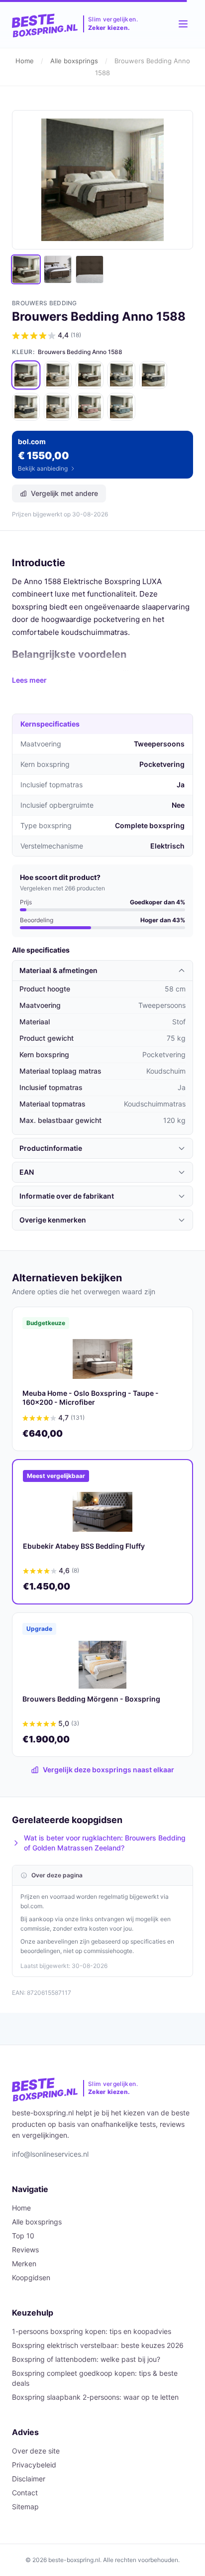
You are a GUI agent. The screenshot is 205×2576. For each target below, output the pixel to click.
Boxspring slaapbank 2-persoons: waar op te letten (95, 2397)
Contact (25, 2493)
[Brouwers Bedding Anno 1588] (26, 375)
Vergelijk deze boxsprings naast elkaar (108, 1770)
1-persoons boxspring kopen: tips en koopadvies (92, 2331)
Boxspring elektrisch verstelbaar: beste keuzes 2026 (98, 2345)
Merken (24, 2264)
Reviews (25, 2250)
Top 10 (23, 2236)
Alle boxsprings (74, 61)
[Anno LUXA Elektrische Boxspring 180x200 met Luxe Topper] (121, 407)
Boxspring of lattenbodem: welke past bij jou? (86, 2359)
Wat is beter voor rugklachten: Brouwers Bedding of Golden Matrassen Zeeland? (105, 1843)
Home (25, 61)
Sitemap (25, 2507)
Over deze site (36, 2451)
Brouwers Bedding (45, 303)
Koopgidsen (31, 2277)
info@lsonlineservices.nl (50, 2154)
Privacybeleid (34, 2465)
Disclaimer (29, 2479)
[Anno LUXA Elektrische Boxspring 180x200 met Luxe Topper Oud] (90, 407)
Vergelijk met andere (64, 493)
